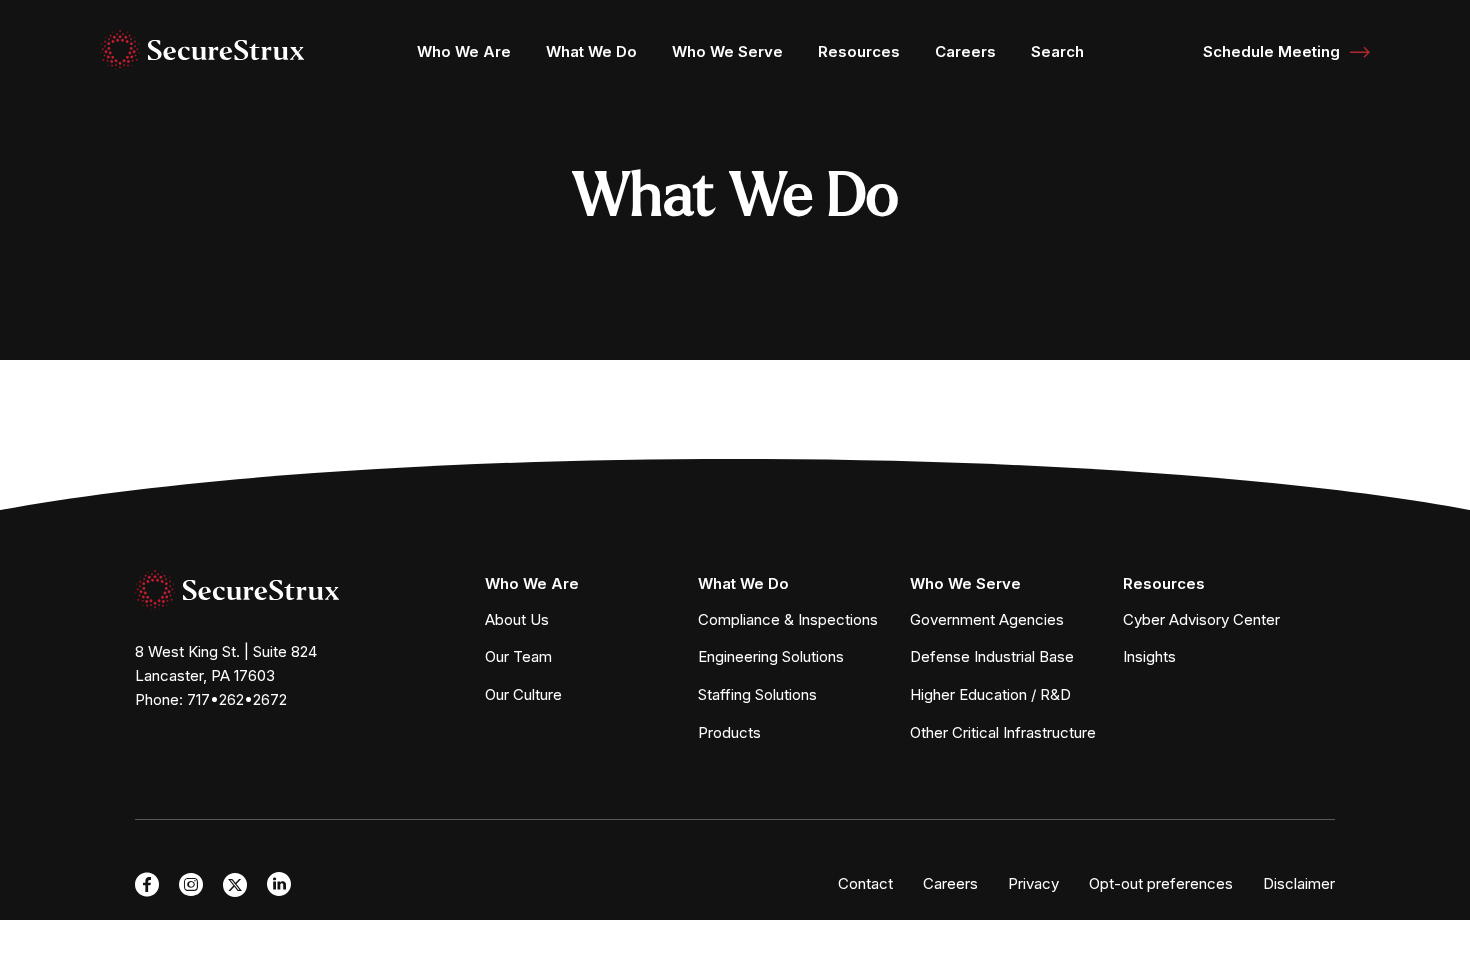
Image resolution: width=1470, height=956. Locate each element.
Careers (965, 51)
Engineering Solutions (771, 656)
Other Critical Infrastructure (1003, 732)
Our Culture (523, 694)
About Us (517, 619)
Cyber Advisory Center (1201, 619)
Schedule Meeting (1271, 51)
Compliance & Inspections (788, 619)
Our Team (518, 656)
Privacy (1033, 883)
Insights (1149, 656)
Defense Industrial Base (992, 656)
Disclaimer (1299, 883)
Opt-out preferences (1161, 883)
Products (729, 732)
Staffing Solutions (757, 694)
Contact (865, 883)
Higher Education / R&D (990, 694)
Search (1057, 51)
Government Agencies (987, 619)
